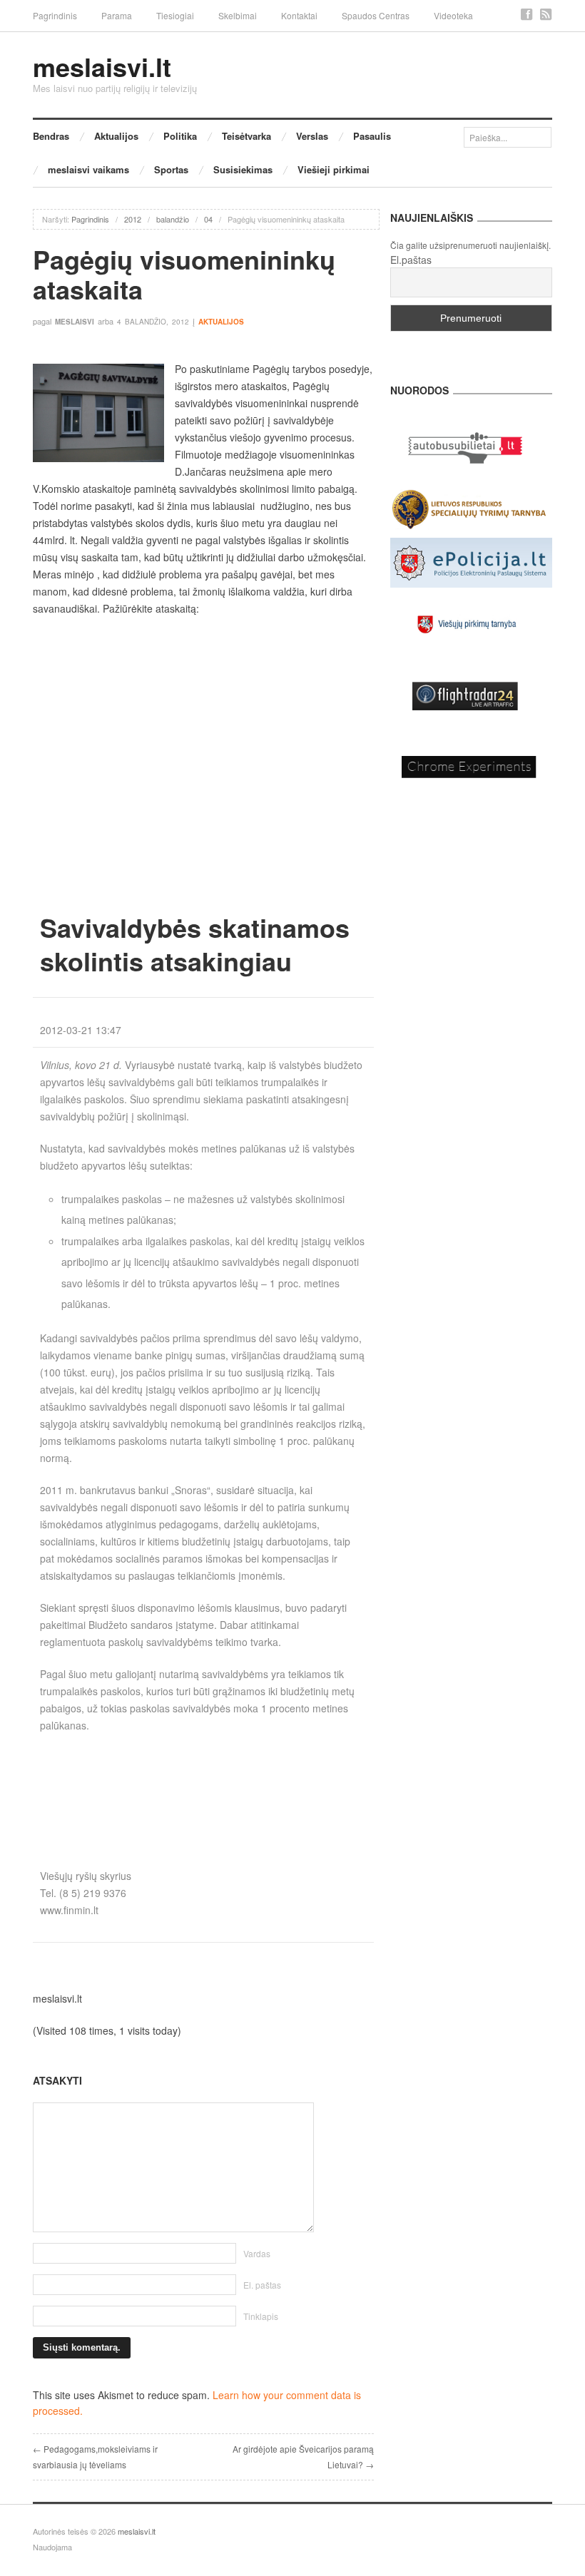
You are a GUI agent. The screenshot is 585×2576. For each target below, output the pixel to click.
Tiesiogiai (175, 15)
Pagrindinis (55, 15)
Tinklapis (261, 2316)
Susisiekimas (243, 169)
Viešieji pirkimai (334, 169)
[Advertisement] (204, 1784)
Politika (180, 136)
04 (208, 219)
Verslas (312, 136)
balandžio (173, 219)
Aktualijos (116, 136)
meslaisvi (75, 322)
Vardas (257, 2253)
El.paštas (411, 260)
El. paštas (262, 2285)
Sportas (171, 169)
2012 (133, 219)
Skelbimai (238, 15)
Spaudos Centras (376, 15)
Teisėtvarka (246, 136)
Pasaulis (372, 136)
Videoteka (453, 15)
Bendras (51, 136)
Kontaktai (299, 15)
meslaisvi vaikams (88, 169)
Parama (117, 15)
